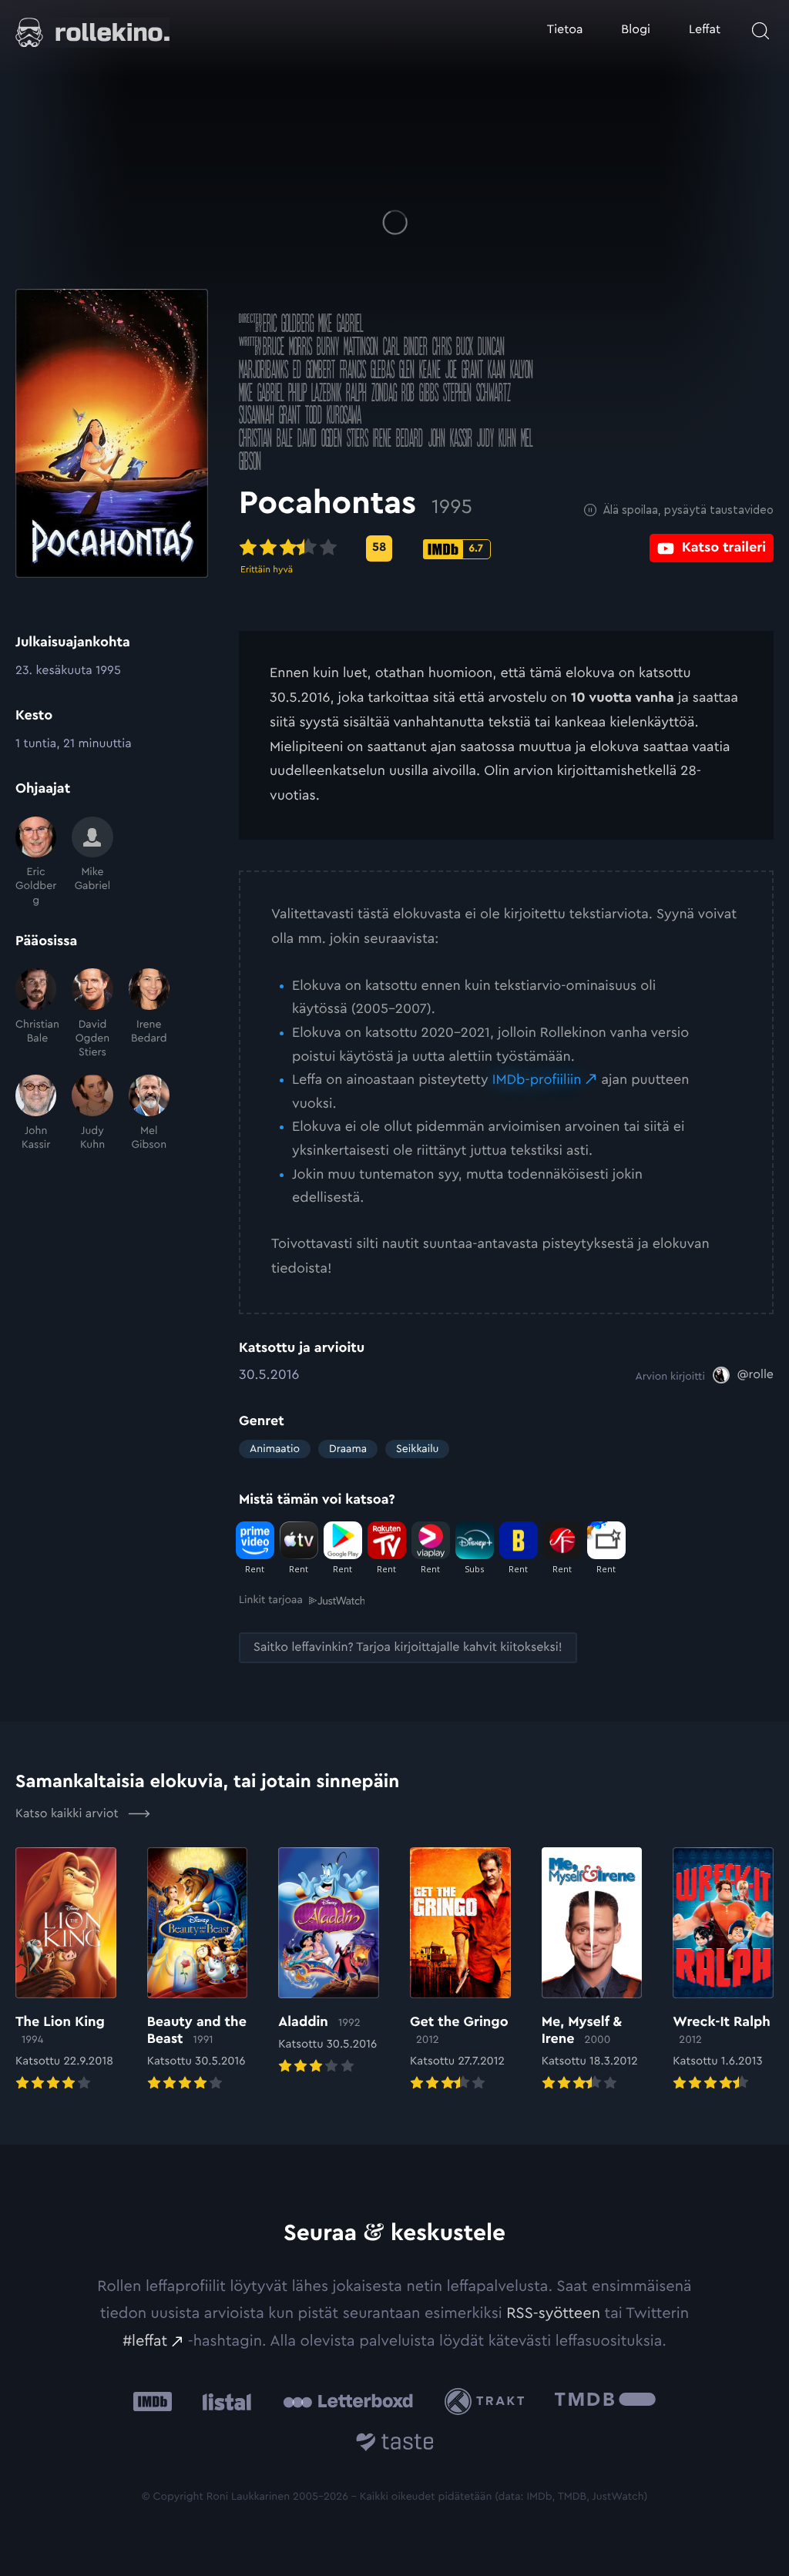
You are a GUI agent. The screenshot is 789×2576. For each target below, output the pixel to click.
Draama (348, 1449)
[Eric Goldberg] (36, 862)
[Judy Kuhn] (92, 1113)
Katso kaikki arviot (69, 1814)
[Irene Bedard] (149, 1014)
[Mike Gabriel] (92, 862)
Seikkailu (417, 1449)
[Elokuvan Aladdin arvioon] (329, 1962)
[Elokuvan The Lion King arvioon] (66, 1971)
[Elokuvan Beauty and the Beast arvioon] (198, 1971)
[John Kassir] (36, 1113)
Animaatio (275, 1449)
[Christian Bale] (36, 1014)
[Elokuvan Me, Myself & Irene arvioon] (592, 1971)
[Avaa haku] (760, 31)
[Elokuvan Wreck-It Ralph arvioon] (723, 1971)
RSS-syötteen (553, 2313)
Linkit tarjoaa (271, 1600)
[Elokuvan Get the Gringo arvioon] (460, 1971)
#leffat (145, 2341)
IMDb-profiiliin (537, 1080)
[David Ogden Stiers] (92, 1014)
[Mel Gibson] (149, 1113)
